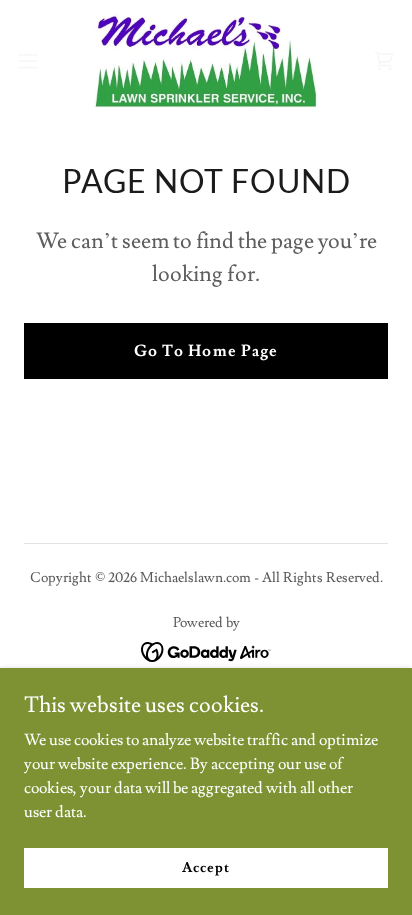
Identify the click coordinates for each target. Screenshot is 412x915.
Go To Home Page (205, 351)
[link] (206, 60)
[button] (37, 61)
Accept (205, 867)
